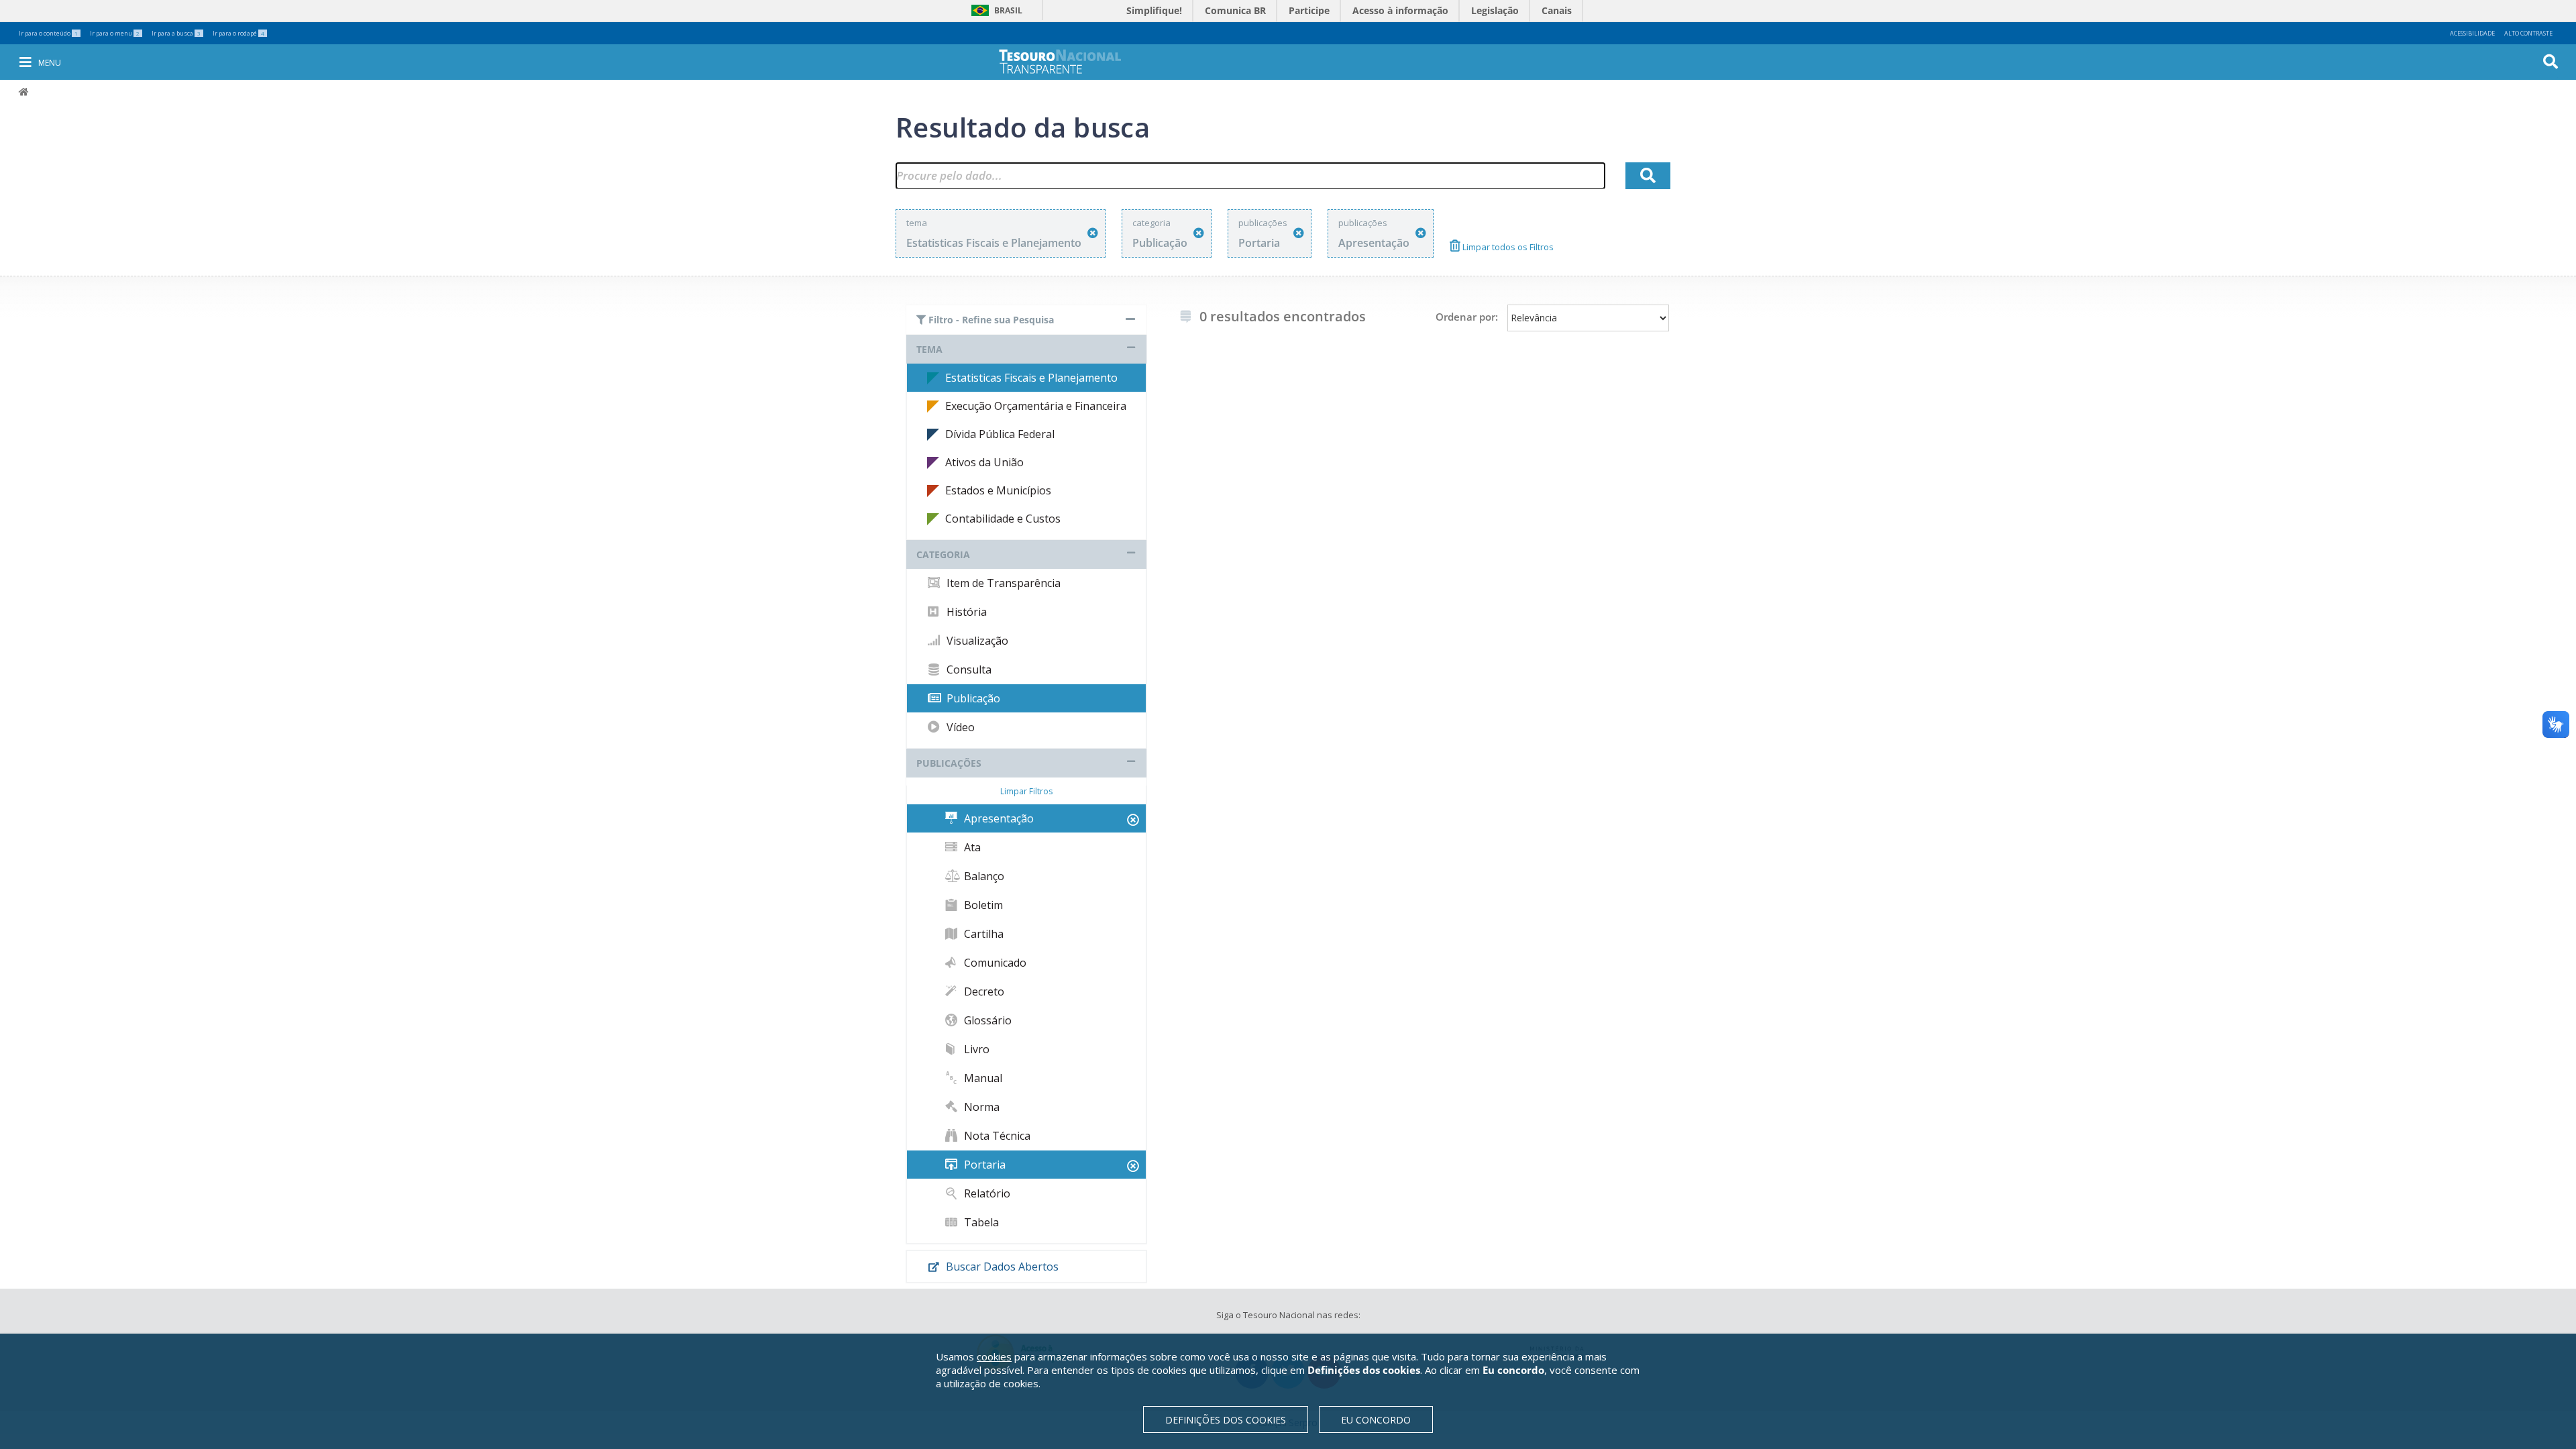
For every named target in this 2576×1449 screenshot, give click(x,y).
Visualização (976, 641)
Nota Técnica (996, 1136)
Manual (982, 1078)
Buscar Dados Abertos (1001, 1267)
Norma (980, 1107)
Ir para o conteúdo (48, 33)
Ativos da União (984, 462)
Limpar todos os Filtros (1507, 247)
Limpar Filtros (1026, 791)
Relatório (986, 1193)
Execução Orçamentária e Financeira (1036, 406)
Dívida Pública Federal (1000, 434)
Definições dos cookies (1226, 1420)
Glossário (986, 1020)
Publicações (949, 763)
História (965, 612)
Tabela (980, 1222)
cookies (994, 1356)
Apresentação (998, 818)
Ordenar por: (1467, 317)
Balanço (983, 876)
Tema (929, 349)
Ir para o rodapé (238, 33)
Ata (971, 847)
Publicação (972, 698)
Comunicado (994, 963)
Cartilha (982, 934)
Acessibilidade (2472, 33)
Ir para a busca (176, 33)
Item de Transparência (1002, 583)
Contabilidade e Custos (1003, 519)
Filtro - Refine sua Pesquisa (990, 320)
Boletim (982, 905)
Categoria (943, 554)
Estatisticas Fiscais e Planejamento (1031, 378)
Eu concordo (1376, 1420)
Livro (975, 1049)
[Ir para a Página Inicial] (1069, 61)
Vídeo (959, 727)
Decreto (983, 991)
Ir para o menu (115, 33)
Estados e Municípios (998, 490)
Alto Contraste (2528, 33)
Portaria (983, 1165)
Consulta (968, 669)
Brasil (995, 10)
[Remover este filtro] (1093, 233)
